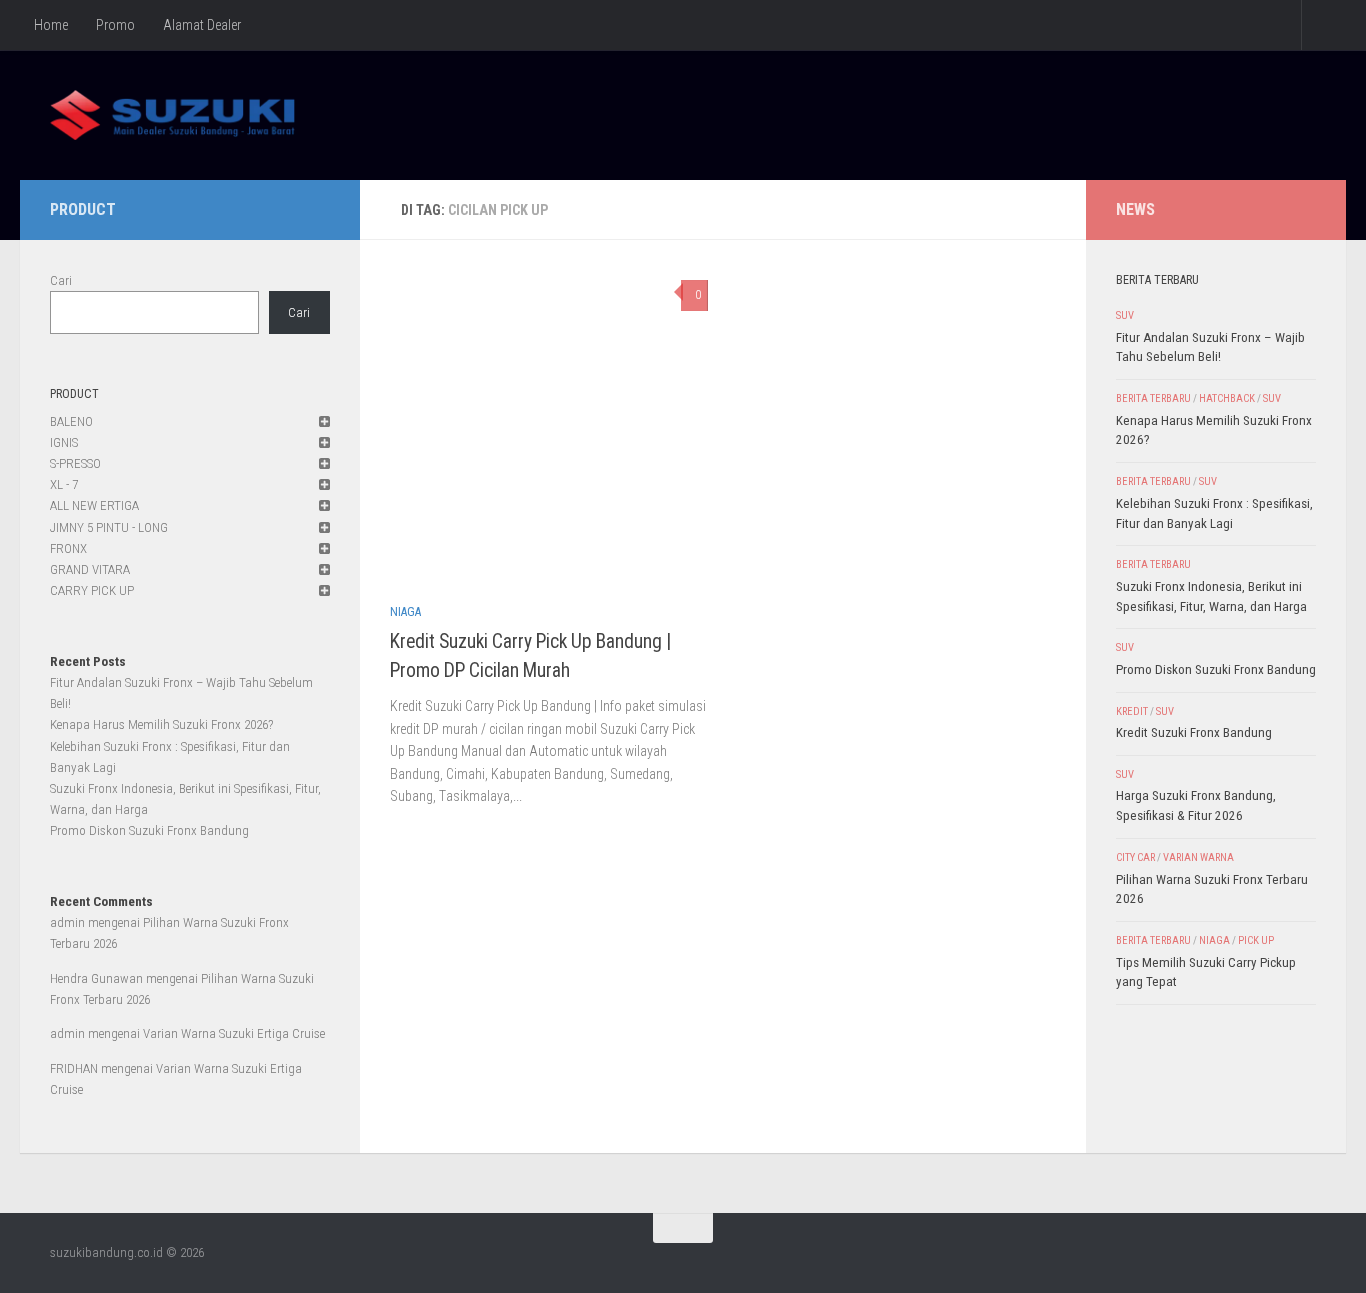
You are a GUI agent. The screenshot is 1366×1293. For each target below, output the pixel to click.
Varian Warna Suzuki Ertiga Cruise (234, 1033)
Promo (115, 25)
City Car (1135, 857)
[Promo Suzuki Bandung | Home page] (172, 115)
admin (67, 922)
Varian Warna (1198, 857)
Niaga (405, 612)
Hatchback (1227, 398)
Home (51, 25)
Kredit (1132, 711)
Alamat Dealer (202, 25)
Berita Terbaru (1153, 398)
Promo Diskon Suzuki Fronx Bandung (149, 830)
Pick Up (1256, 940)
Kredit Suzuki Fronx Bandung (1194, 732)
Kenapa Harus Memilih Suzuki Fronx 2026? (161, 724)
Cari (61, 280)
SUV (1125, 315)
